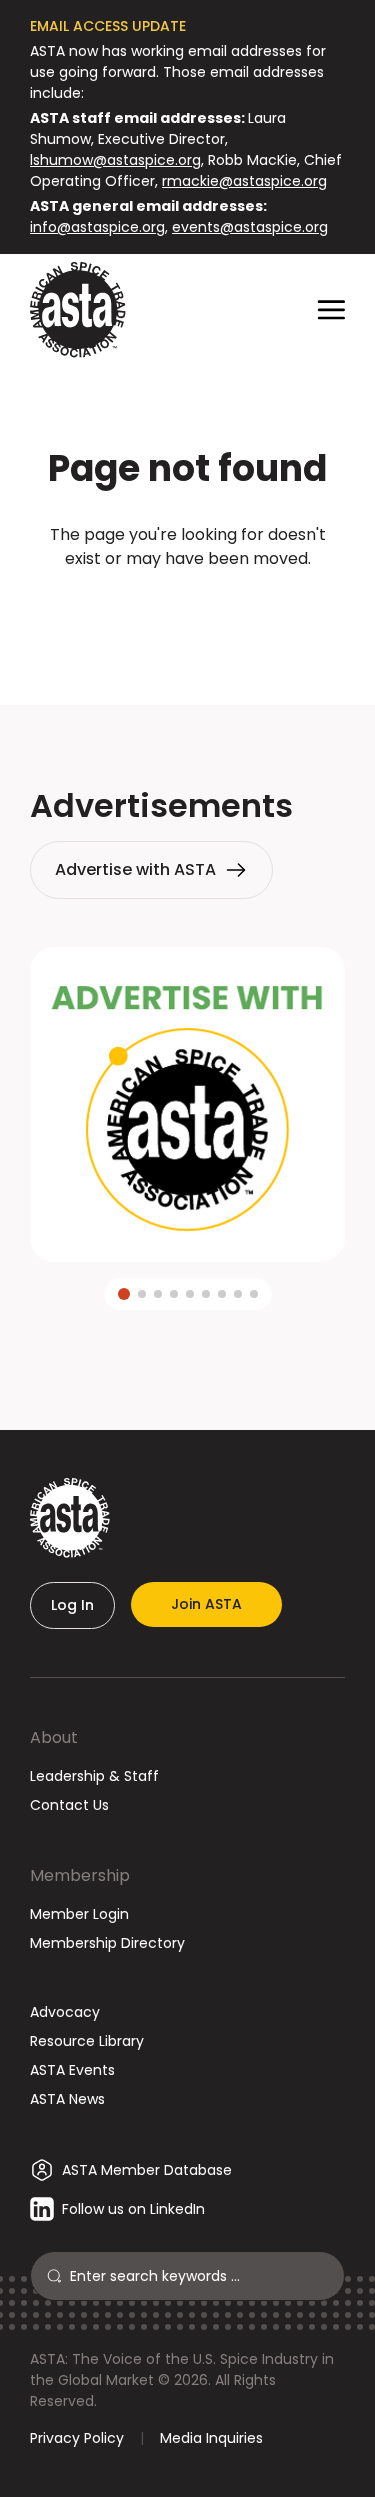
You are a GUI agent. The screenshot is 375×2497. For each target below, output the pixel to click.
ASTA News (67, 2099)
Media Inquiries (211, 2438)
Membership (80, 1875)
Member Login (79, 1914)
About (54, 1737)
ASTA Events (72, 2070)
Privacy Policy (77, 2438)
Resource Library (87, 2041)
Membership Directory (107, 1943)
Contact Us (69, 1805)
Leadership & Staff (94, 1776)
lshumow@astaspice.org (115, 160)
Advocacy (65, 2012)
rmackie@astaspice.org (244, 181)
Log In (72, 1605)
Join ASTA (206, 1604)
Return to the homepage (188, 612)
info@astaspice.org (97, 227)
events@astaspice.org (250, 227)
